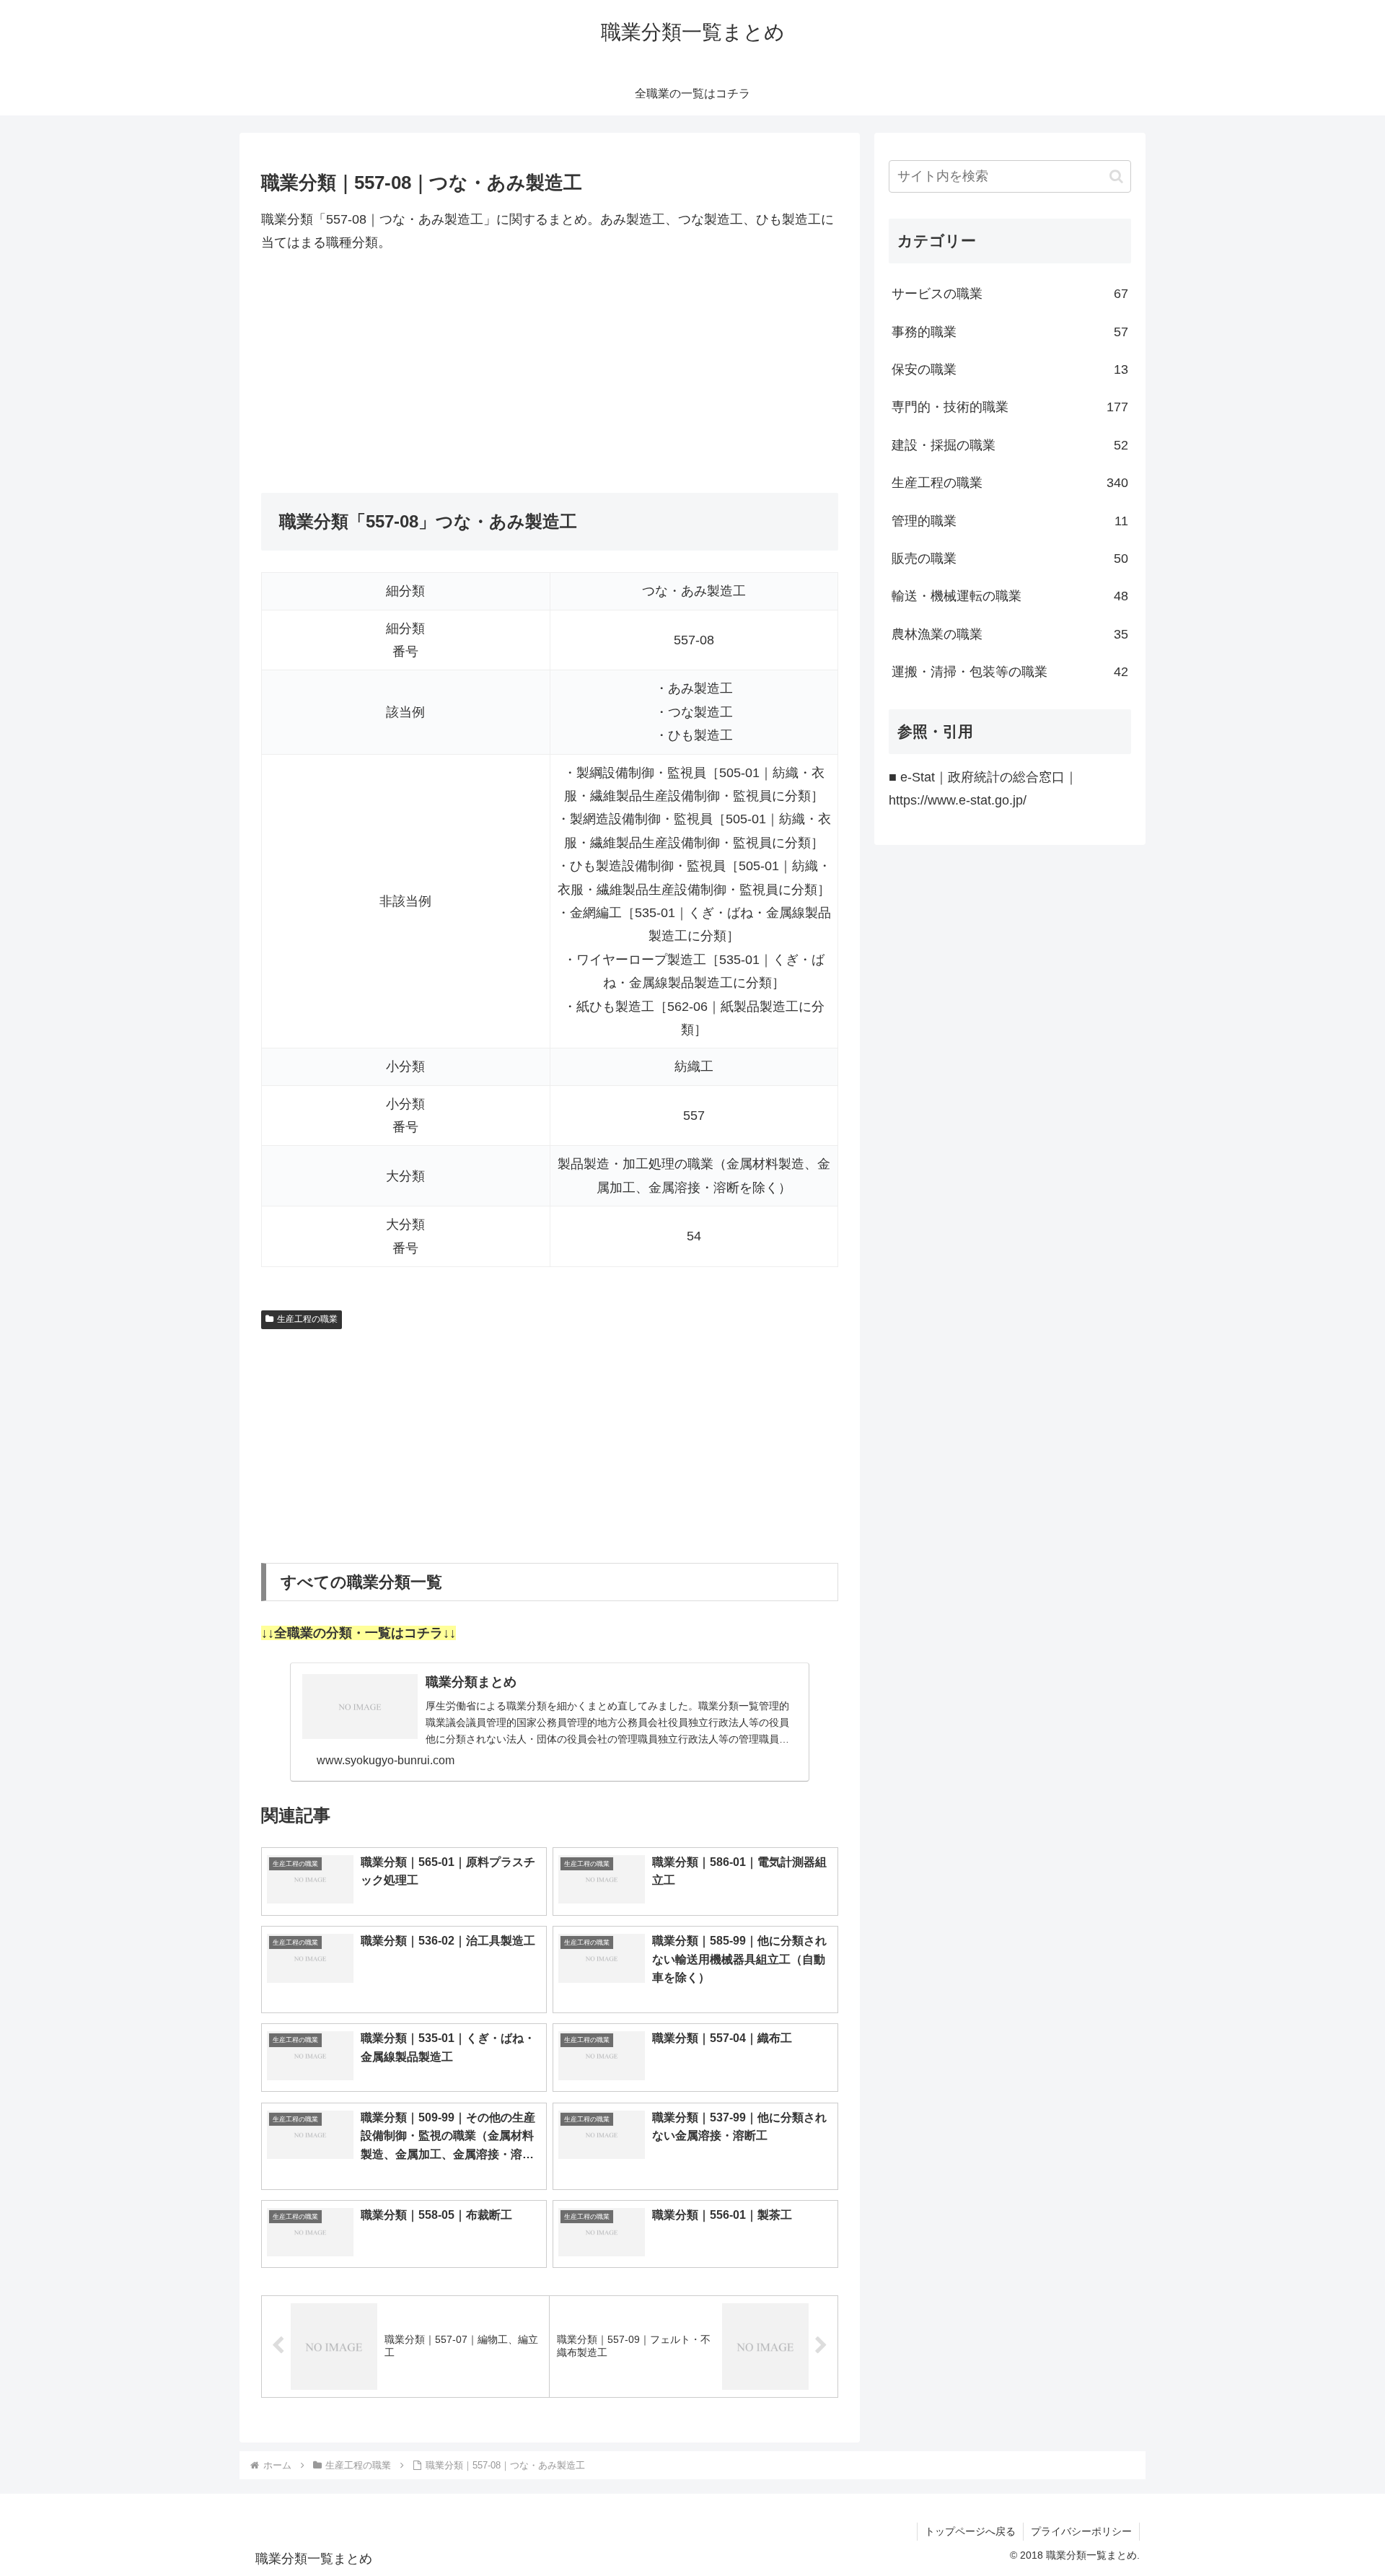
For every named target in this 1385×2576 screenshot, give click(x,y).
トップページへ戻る (970, 2531)
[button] (1116, 176)
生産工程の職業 (307, 1319)
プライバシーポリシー (1081, 2531)
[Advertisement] (550, 374)
